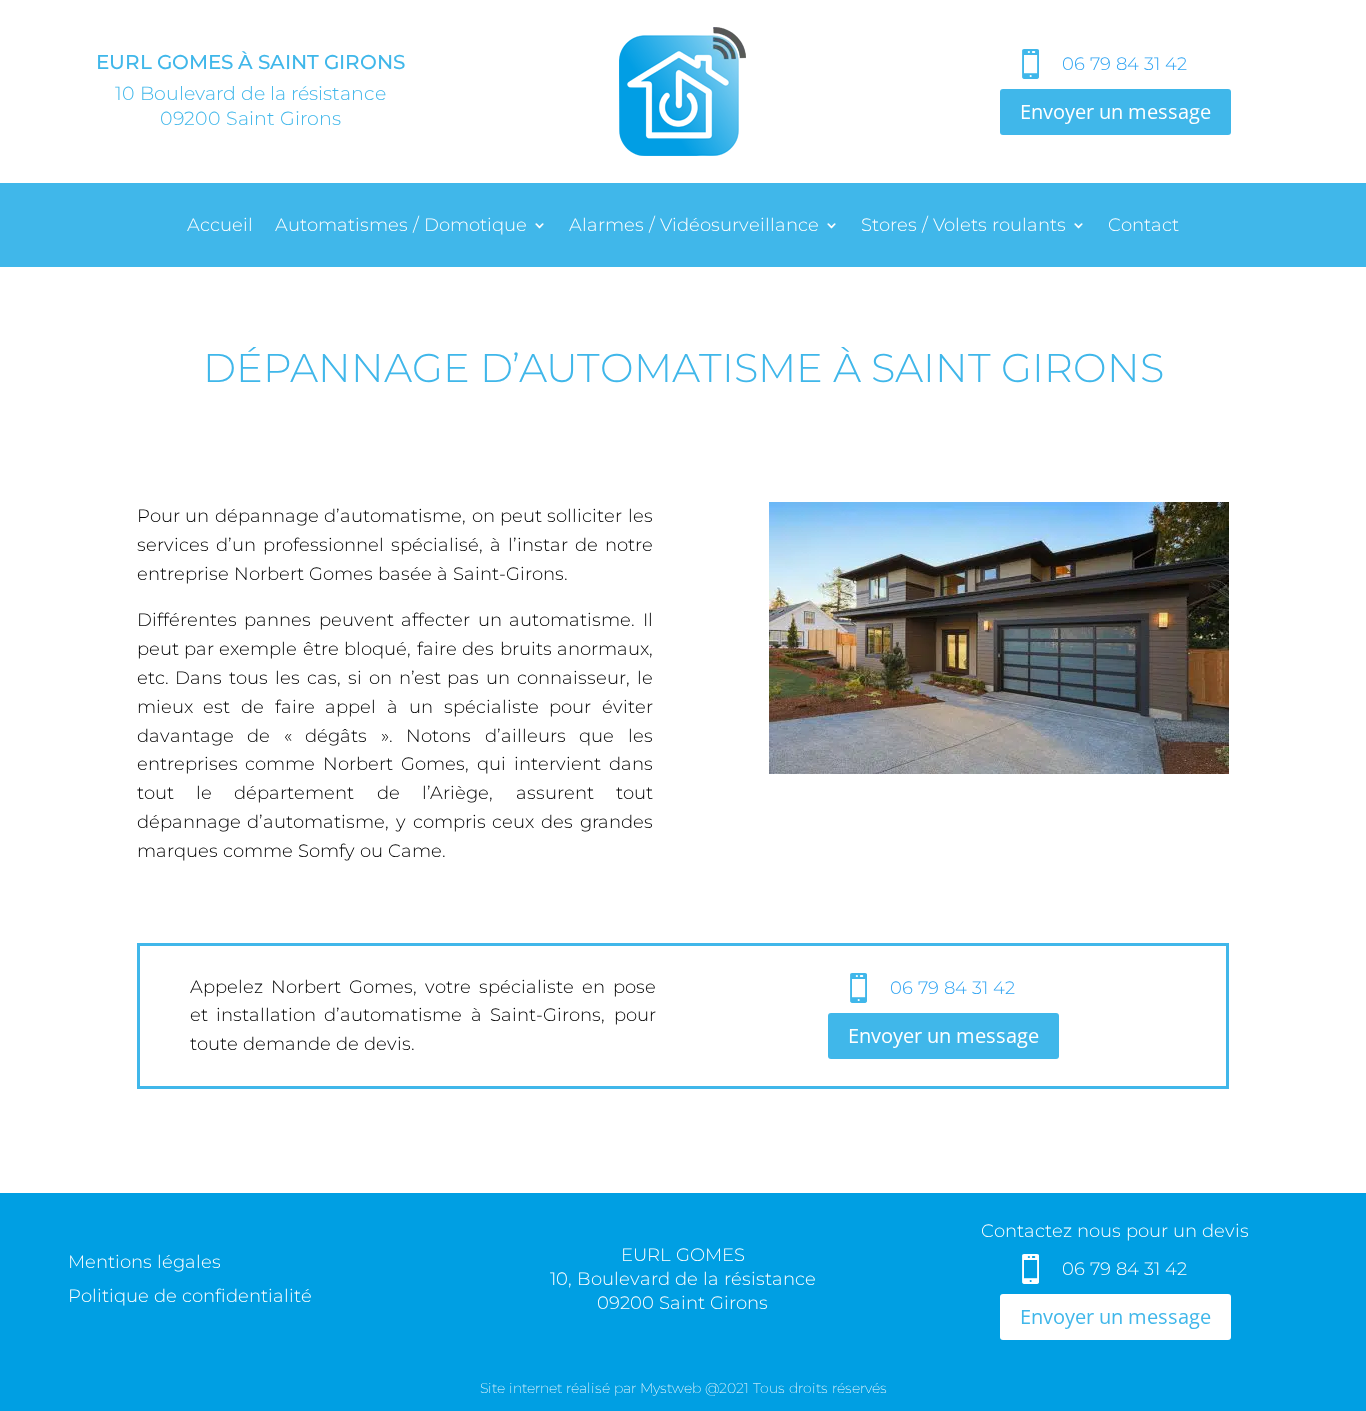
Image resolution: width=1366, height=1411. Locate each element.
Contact (1143, 227)
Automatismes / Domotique (401, 227)
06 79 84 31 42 (1124, 64)
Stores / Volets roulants (963, 227)
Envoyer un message (1115, 111)
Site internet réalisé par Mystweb (590, 1388)
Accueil (220, 227)
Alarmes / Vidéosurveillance (694, 227)
